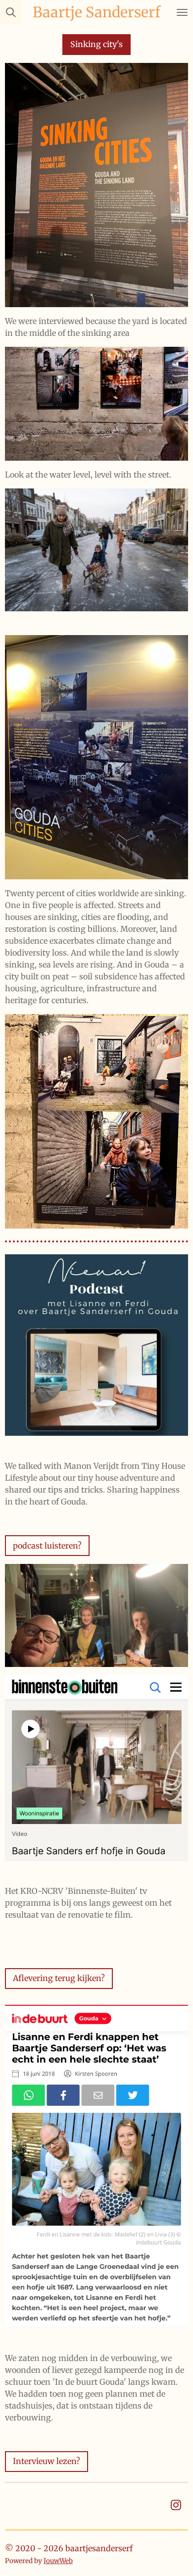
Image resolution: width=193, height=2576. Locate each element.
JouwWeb (58, 2561)
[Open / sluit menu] (182, 12)
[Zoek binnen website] (11, 12)
